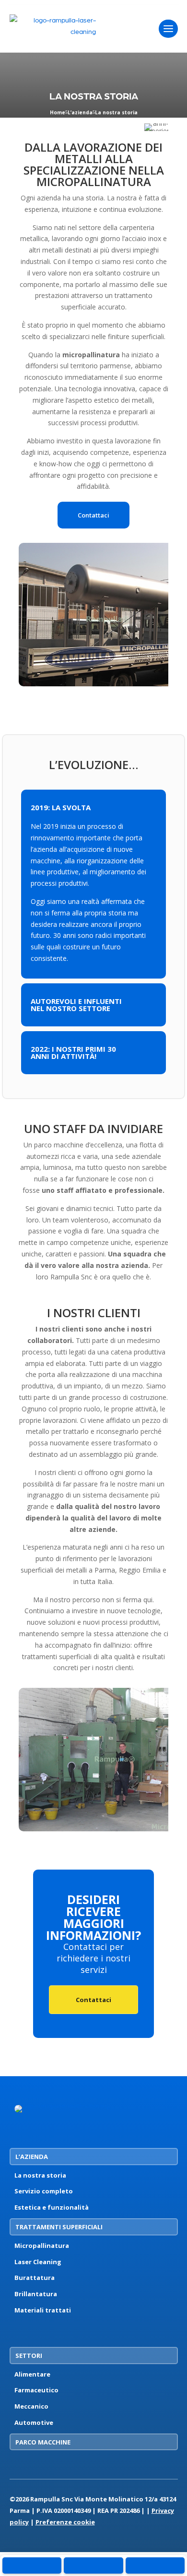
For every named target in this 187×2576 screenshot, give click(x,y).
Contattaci (93, 515)
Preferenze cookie (65, 2522)
